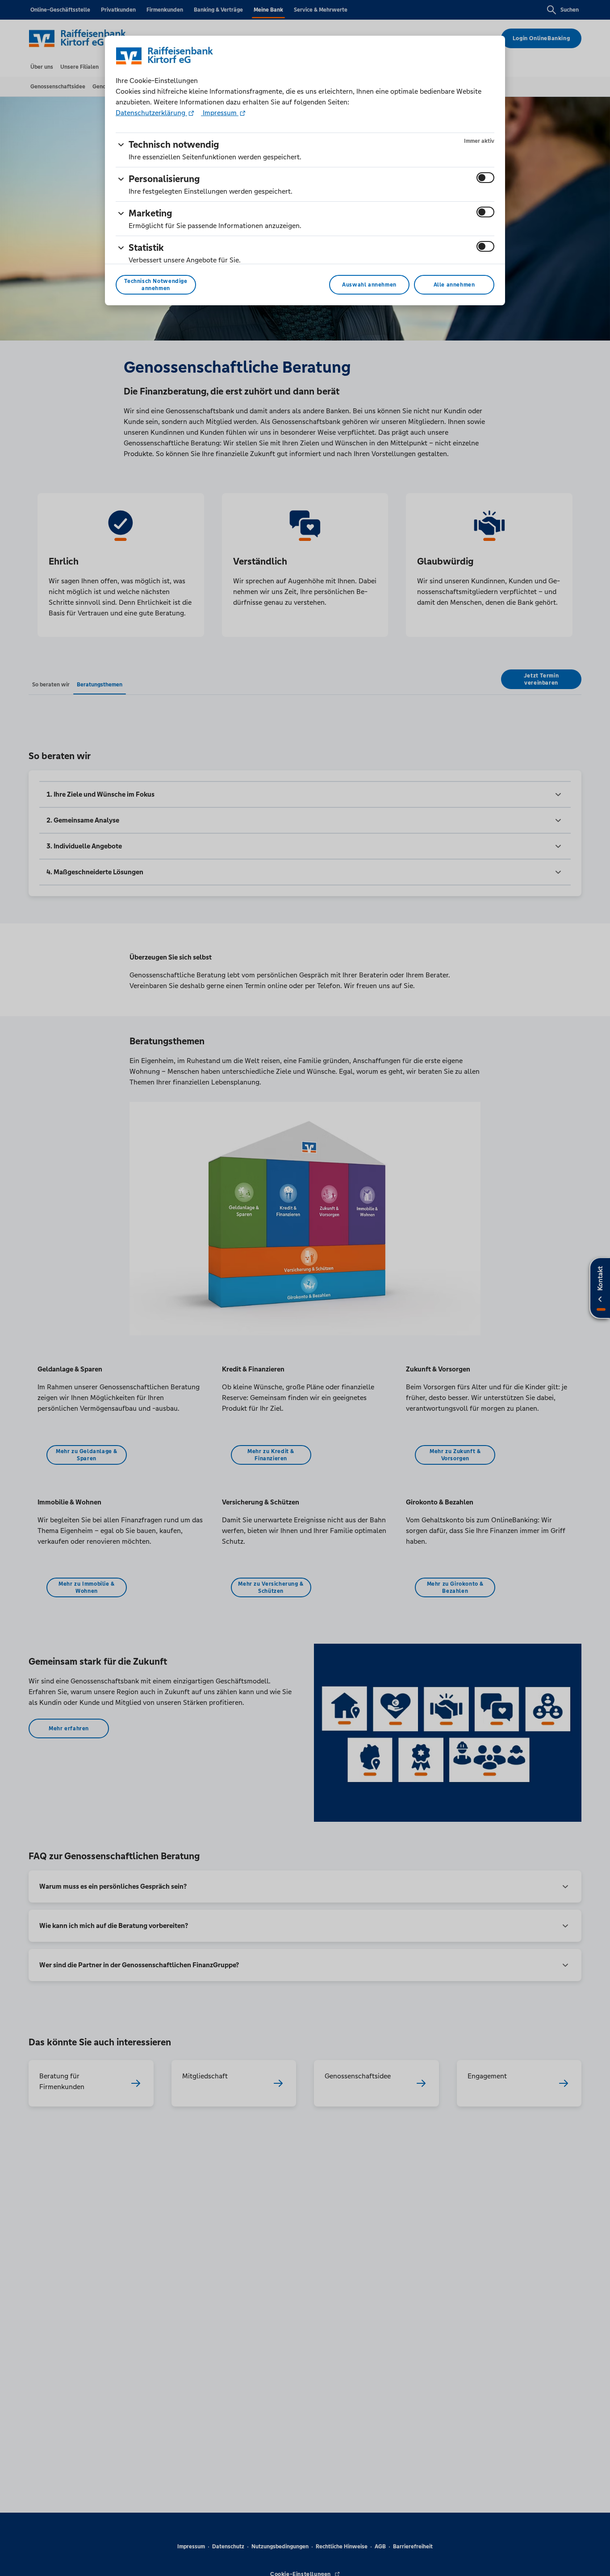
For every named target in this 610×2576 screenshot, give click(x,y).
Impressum (220, 113)
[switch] (485, 178)
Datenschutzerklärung (151, 113)
